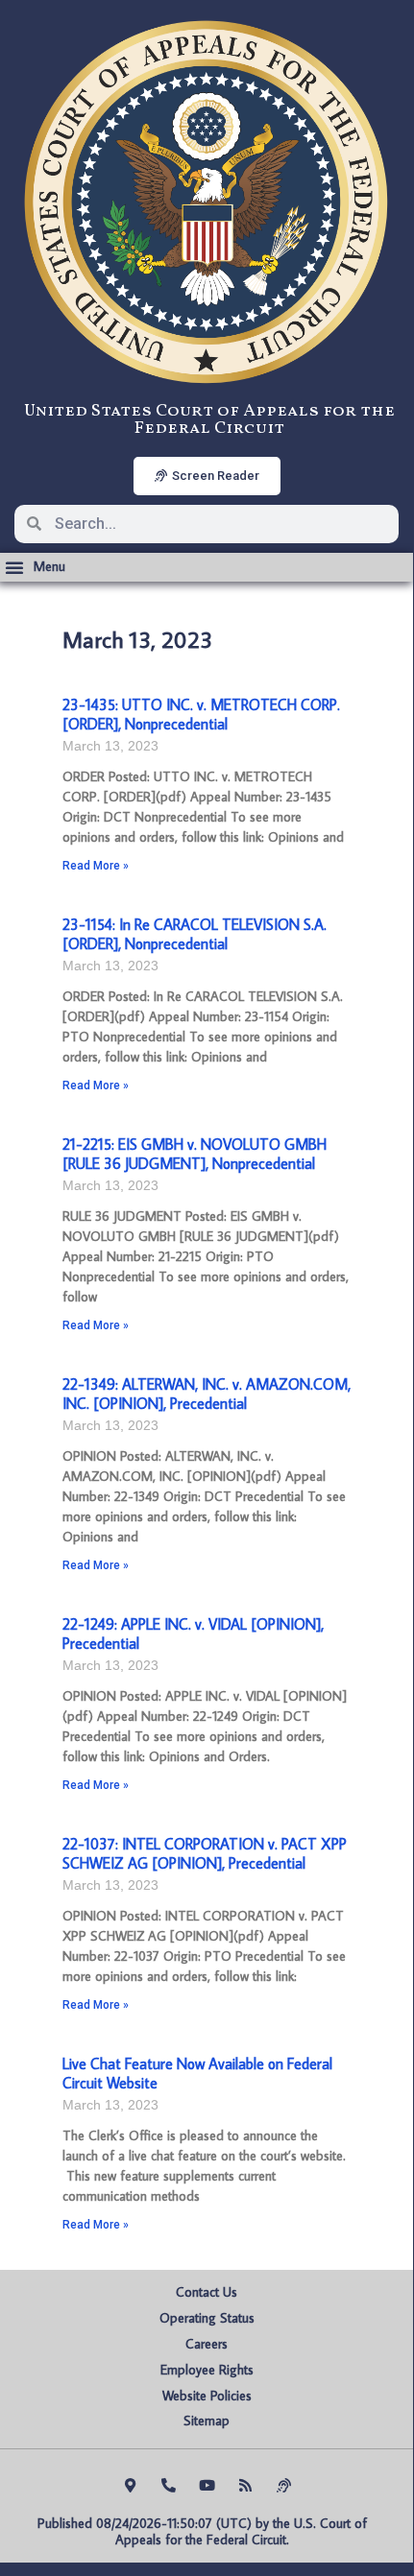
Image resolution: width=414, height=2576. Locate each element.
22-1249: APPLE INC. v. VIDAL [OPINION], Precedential (193, 1633)
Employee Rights (207, 2370)
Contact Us (207, 2292)
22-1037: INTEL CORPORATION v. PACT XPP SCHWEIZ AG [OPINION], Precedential (205, 1853)
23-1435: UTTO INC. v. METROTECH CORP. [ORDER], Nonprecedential (201, 714)
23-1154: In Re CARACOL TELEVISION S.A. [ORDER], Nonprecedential (195, 933)
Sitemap (207, 2421)
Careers (207, 2344)
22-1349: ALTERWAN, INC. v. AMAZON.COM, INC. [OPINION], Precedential (207, 1393)
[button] (35, 567)
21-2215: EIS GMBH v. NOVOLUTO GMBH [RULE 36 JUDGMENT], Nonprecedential (195, 1153)
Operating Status (207, 2318)
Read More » (96, 866)
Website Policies (207, 2396)
